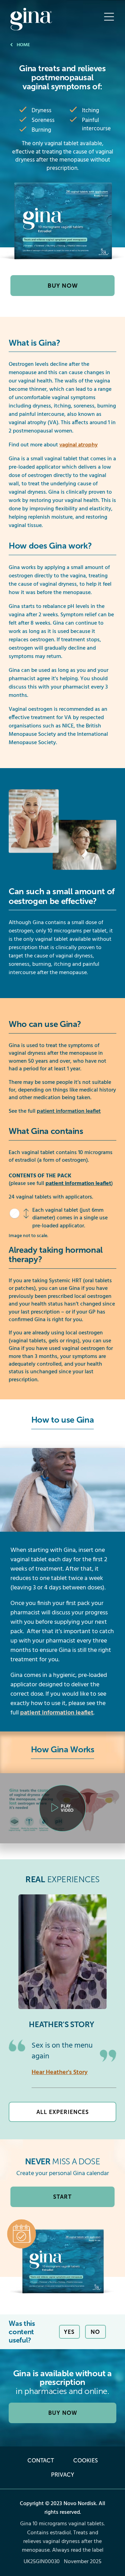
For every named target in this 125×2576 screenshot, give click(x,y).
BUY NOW (63, 2413)
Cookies (86, 2460)
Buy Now (63, 286)
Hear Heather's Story (60, 2072)
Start (62, 2197)
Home (23, 45)
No (95, 2332)
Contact (41, 2460)
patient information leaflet (69, 1111)
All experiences (63, 2112)
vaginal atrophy (78, 445)
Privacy (62, 2475)
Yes (69, 2332)
